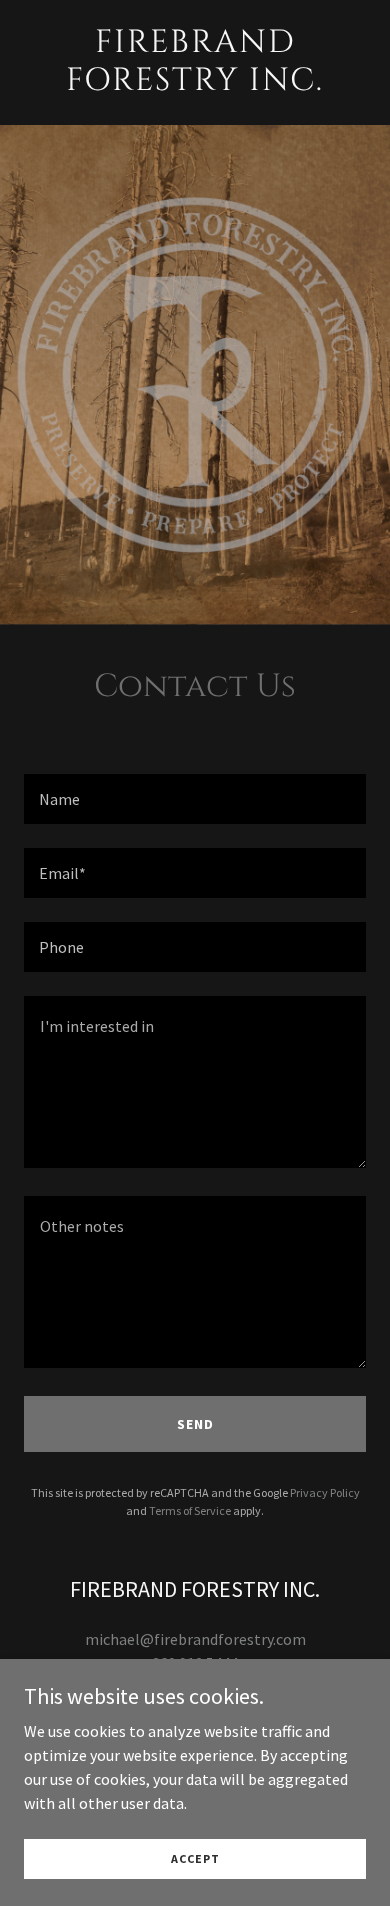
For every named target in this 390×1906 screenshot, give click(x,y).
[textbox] (195, 799)
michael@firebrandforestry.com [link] (195, 1639)
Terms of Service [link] (190, 1510)
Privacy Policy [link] (325, 1492)
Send (195, 1424)
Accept (195, 1858)
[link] (195, 84)
